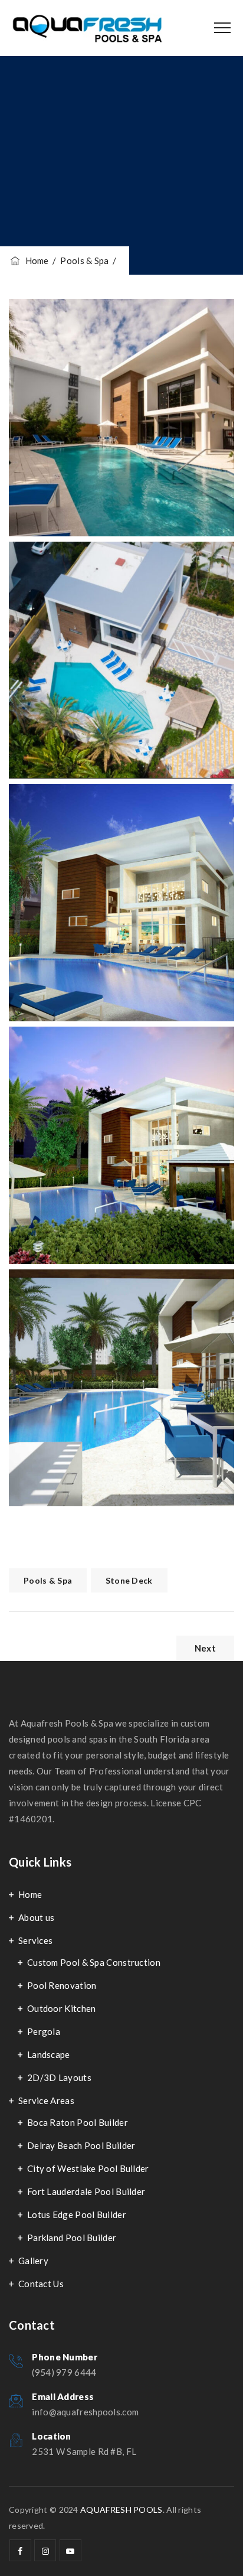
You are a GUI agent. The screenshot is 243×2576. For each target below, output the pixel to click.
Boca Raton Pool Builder (78, 2122)
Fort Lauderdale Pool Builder (86, 2191)
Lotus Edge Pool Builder (77, 2214)
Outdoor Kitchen (62, 2008)
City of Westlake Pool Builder (88, 2168)
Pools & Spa (48, 1580)
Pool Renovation (62, 1985)
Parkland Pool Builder (72, 2238)
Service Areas (46, 2100)
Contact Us (41, 2284)
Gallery (33, 2261)
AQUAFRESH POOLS (121, 2510)
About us (36, 1917)
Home (35, 260)
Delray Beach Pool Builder (81, 2145)
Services (35, 1940)
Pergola (44, 2031)
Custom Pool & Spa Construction (94, 1962)
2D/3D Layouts (59, 2077)
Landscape (49, 2054)
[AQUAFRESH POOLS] (87, 28)
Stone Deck (129, 1580)
